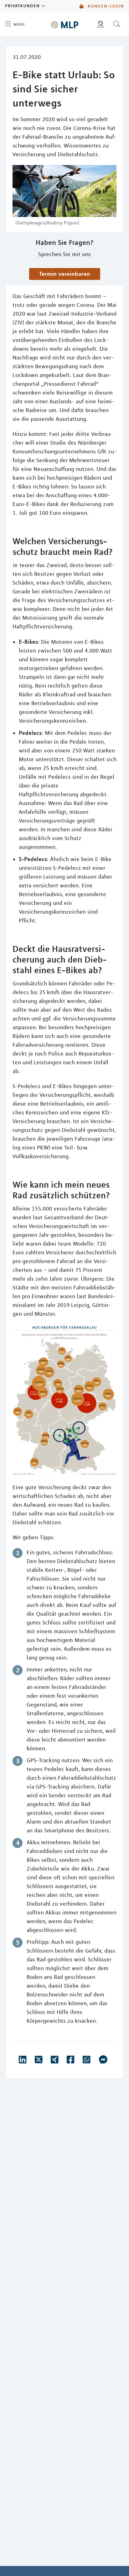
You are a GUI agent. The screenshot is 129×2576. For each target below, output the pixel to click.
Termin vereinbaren (65, 274)
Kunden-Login (105, 6)
